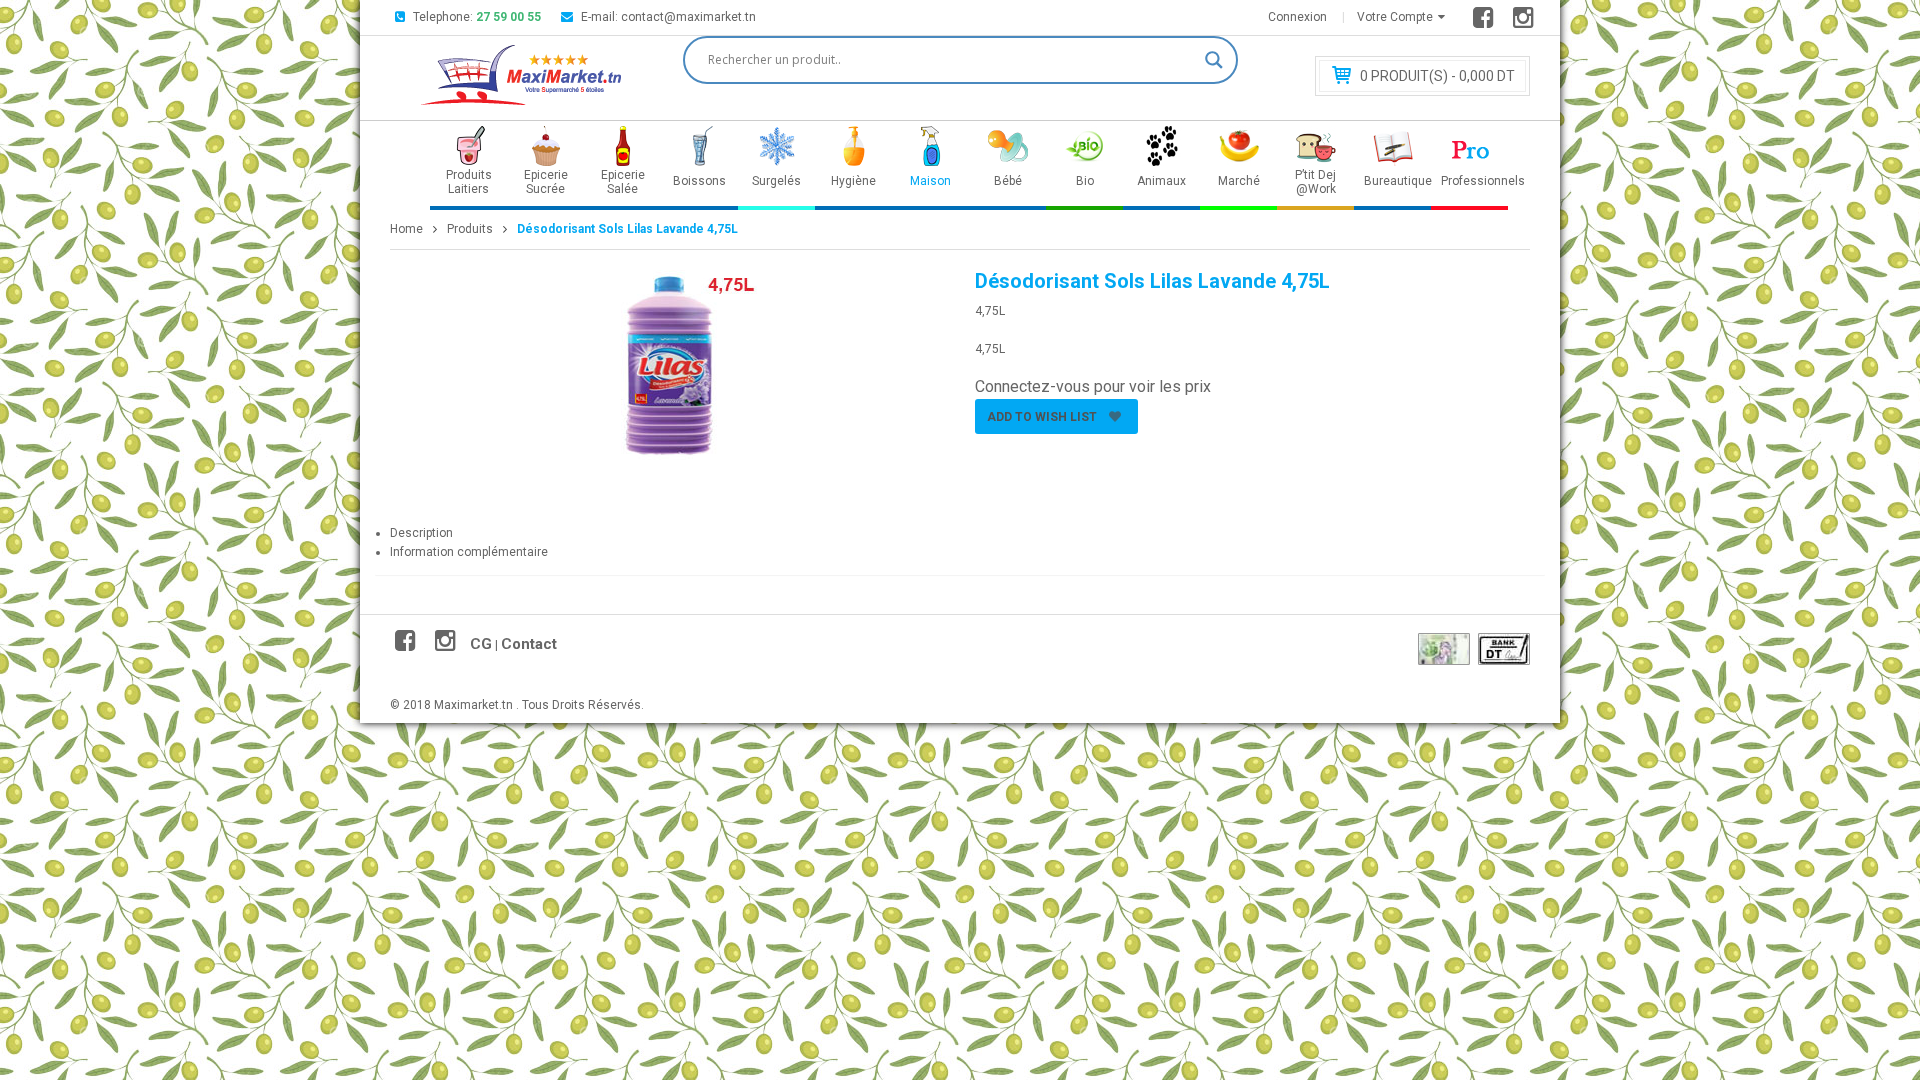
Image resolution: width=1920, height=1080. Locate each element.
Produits (470, 229)
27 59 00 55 (508, 17)
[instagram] (1526, 22)
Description (421, 533)
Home (406, 229)
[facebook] (1486, 22)
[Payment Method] (1444, 649)
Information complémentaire (469, 552)
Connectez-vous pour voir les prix (1093, 386)
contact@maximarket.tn (688, 17)
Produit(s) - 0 (1437, 76)
